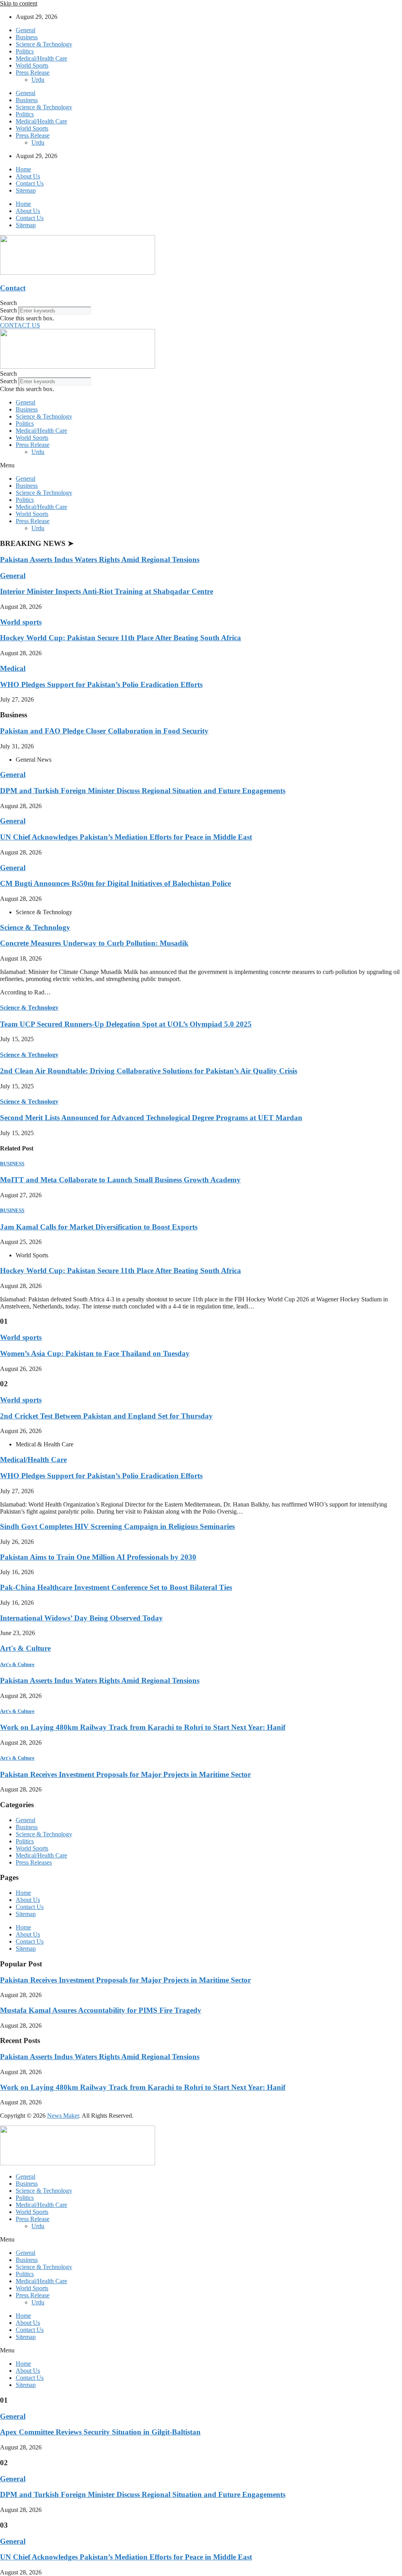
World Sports (32, 65)
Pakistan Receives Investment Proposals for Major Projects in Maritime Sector (125, 1774)
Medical (13, 668)
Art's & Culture (25, 1648)
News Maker (63, 2116)
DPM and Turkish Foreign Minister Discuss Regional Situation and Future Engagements (143, 791)
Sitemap (26, 190)
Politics (25, 51)
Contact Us (30, 183)
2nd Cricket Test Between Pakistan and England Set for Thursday (106, 1416)
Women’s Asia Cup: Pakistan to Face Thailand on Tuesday (95, 1353)
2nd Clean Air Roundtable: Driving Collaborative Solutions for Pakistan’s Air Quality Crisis (149, 1071)
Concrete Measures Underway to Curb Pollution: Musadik (94, 943)
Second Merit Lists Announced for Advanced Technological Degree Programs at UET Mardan (151, 1118)
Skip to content (19, 3)
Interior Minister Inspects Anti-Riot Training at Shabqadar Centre (107, 591)
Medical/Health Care (41, 58)
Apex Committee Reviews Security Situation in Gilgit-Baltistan (100, 2432)
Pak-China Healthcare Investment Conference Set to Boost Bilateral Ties (116, 1587)
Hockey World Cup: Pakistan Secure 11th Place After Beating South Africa (121, 638)
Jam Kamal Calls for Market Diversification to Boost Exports (99, 1227)
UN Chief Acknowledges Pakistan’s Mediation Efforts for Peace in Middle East (126, 837)
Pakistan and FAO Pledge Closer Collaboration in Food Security (104, 731)
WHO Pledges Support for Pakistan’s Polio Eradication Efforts (101, 684)
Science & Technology (44, 44)
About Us (28, 176)
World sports (21, 622)
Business (27, 37)
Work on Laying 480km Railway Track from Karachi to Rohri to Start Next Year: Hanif (143, 1727)
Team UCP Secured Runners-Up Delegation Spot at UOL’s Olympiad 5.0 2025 (126, 1024)
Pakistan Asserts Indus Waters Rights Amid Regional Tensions (100, 559)
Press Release (33, 73)
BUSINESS (12, 1164)
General (26, 30)
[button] (201, 303)
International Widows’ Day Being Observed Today (81, 1618)
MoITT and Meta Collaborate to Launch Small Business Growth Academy (120, 1180)
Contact (13, 288)
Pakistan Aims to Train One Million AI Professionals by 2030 (98, 1557)
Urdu (38, 80)
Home (23, 169)
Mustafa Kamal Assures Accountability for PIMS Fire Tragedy (101, 2010)
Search (8, 310)
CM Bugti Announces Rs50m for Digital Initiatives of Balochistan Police (115, 883)
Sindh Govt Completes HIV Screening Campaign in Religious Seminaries (117, 1526)
